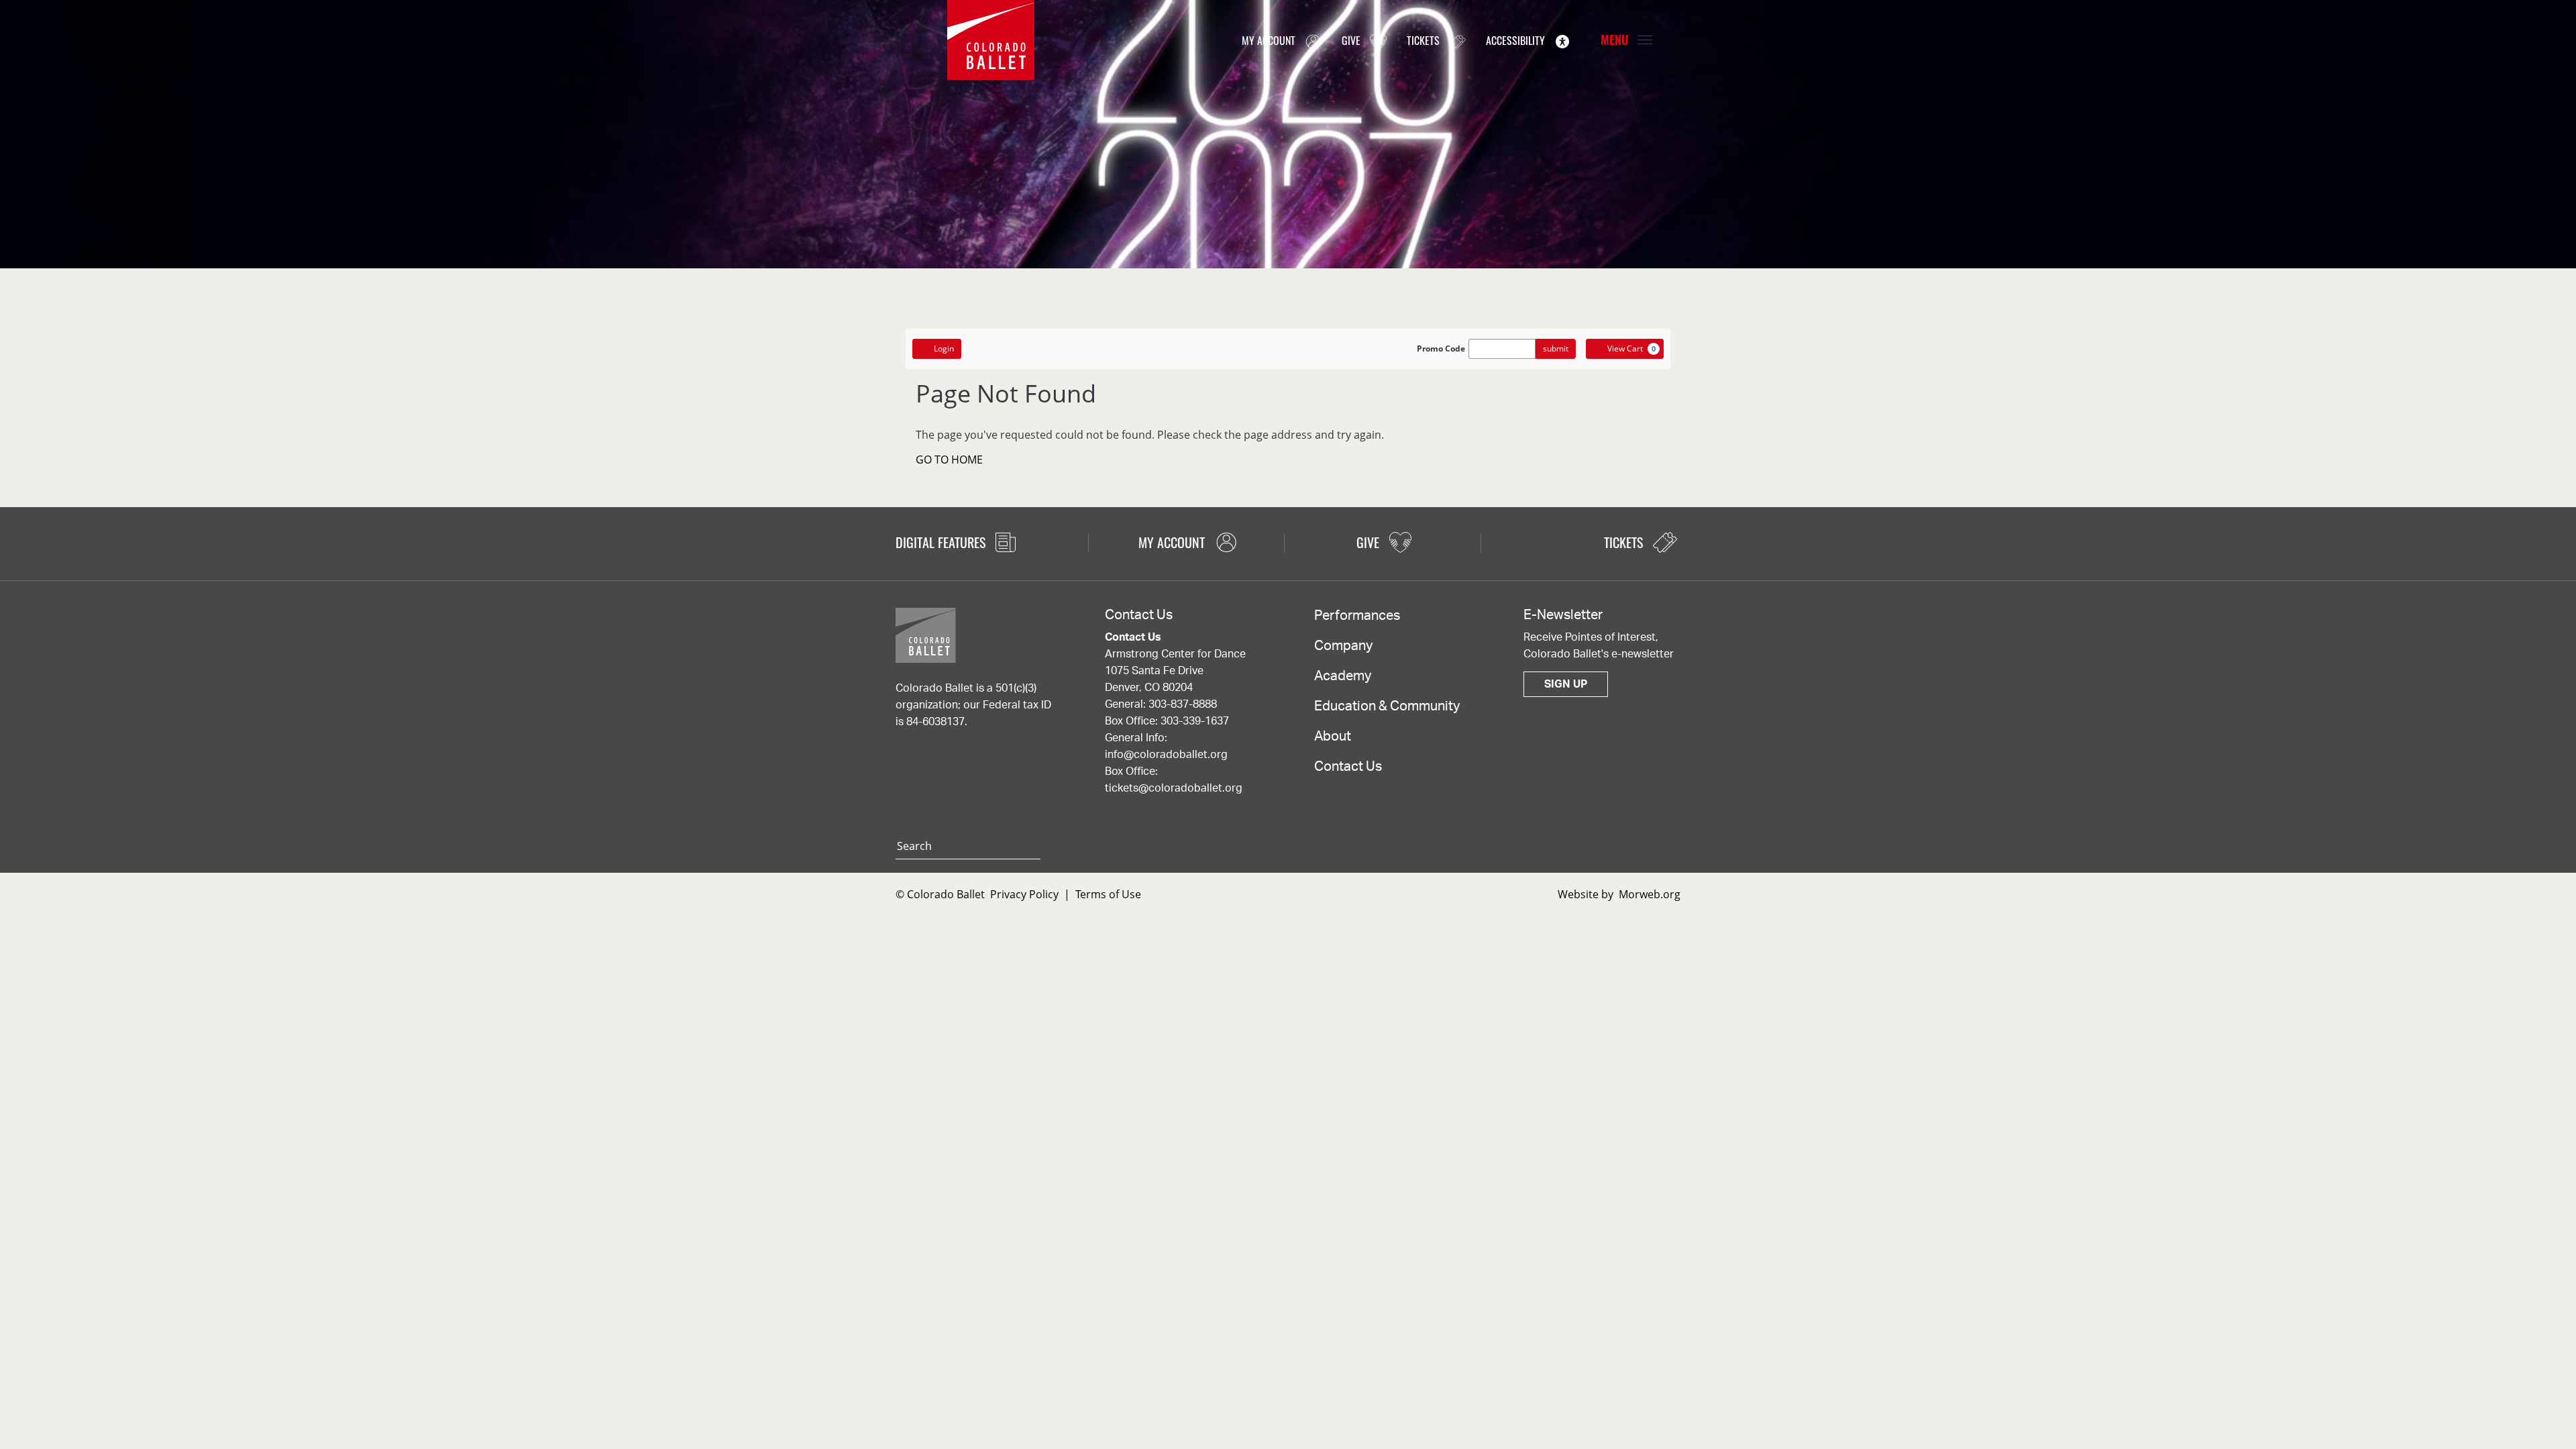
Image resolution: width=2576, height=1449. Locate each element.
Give (1352, 40)
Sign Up (1566, 684)
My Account (1270, 40)
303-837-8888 (1183, 704)
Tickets (1425, 40)
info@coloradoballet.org (1166, 755)
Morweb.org (1650, 894)
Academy (1343, 676)
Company (1343, 646)
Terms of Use (1108, 894)
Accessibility (1517, 40)
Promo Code (1441, 349)
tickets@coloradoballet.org (1174, 788)
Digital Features (942, 542)
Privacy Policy (1024, 894)
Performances (1357, 616)
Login (944, 348)
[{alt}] (991, 39)
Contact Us (1348, 767)
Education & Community (1387, 706)
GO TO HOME (949, 460)
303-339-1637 (1195, 721)
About (1333, 737)
